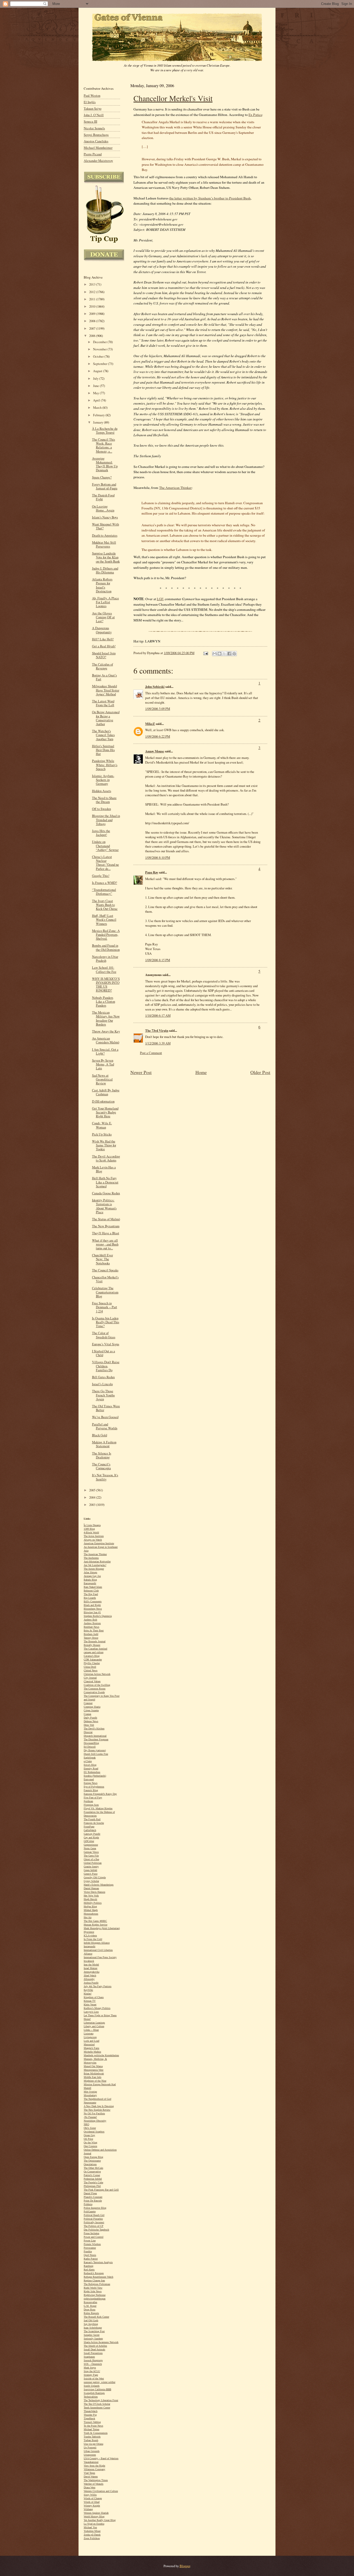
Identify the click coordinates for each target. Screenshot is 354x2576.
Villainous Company (94, 2469)
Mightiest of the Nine (95, 2081)
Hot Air (88, 1917)
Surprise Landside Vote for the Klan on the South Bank (106, 557)
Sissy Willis (90, 2495)
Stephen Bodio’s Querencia (98, 1616)
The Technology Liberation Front (101, 2400)
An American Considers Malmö (106, 1040)
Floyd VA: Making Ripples (98, 1808)
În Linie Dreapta (92, 1525)
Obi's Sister (90, 2128)
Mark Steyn (90, 2368)
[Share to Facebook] (229, 654)
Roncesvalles (90, 2302)
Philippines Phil (92, 2186)
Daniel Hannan (91, 1888)
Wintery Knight (92, 2506)
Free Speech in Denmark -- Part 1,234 (105, 1307)
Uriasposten (90, 2455)
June (96, 386)
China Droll (90, 1667)
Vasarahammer (91, 2462)
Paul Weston (92, 96)
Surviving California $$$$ (97, 2389)
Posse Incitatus (91, 2233)
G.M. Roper (90, 2306)
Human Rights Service (95, 1925)
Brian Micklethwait (94, 2073)
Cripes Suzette (91, 1710)
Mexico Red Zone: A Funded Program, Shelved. (106, 935)
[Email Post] (205, 653)
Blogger (185, 2566)
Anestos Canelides (96, 141)
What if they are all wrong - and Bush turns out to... (105, 1244)
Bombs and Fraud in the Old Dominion (106, 947)
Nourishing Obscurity (95, 2121)
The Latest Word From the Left (103, 703)
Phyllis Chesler (92, 1663)
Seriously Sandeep (93, 2339)
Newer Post (141, 1072)
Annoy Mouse (155, 751)
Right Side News (93, 2291)
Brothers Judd (91, 1634)
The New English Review (97, 2110)
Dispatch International (95, 1736)
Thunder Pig (90, 2415)
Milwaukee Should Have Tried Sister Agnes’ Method (106, 690)
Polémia (88, 2204)
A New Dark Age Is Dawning (99, 2106)
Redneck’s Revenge (94, 2273)
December (100, 342)
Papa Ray (152, 872)
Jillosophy (89, 1979)
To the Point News (93, 2426)
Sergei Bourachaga (96, 135)
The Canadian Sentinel (95, 1649)
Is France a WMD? (105, 883)
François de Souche (94, 1823)
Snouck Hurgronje (93, 2360)
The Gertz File (91, 1856)
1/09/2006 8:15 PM (158, 960)
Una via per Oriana (93, 2444)
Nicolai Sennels (94, 128)
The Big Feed (91, 1594)
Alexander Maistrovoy (98, 161)
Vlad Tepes (89, 2473)
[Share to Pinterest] (234, 654)
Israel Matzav (91, 1968)
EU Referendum (92, 1772)
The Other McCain (93, 2168)
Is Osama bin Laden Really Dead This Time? (106, 1322)
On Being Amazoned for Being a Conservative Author (106, 718)
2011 (93, 299)
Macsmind (89, 2044)
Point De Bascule (93, 2201)
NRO (86, 2124)
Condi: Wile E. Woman (102, 1125)
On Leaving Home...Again (103, 508)
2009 (93, 314)
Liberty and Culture (94, 2026)
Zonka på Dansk (92, 2535)
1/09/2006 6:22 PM (158, 736)
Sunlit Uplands (92, 2386)
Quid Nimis (90, 2255)
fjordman (88, 1801)
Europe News (91, 1783)
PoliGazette (90, 2211)
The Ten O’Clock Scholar (97, 2404)
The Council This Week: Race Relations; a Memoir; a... (104, 445)
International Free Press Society (100, 1957)
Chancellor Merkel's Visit (173, 98)
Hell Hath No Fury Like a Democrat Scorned (105, 1182)
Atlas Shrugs (90, 1572)
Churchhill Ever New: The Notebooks (102, 1259)
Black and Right (92, 1605)
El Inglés (90, 102)
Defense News (91, 1721)
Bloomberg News (93, 1609)
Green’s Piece (91, 1874)
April (97, 400)
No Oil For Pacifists (94, 2113)
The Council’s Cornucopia (101, 1466)
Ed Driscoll (90, 1747)
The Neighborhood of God (97, 2099)
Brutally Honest (92, 1645)
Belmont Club (91, 1591)
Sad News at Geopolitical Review (102, 1079)
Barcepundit (90, 1583)
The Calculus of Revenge (102, 666)
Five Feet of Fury (93, 1798)
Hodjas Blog (90, 1906)
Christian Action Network (97, 1674)
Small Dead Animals (94, 2349)
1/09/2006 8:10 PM (158, 857)
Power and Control (94, 2237)
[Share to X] (224, 654)
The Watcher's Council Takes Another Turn (103, 735)
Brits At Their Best (94, 1630)
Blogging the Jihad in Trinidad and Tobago (106, 820)
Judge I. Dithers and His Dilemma (105, 570)
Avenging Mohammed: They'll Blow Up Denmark (105, 464)
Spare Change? (102, 477)
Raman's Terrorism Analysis (98, 2262)
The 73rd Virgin (157, 1030)
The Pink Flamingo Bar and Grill (101, 2190)
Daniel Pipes (90, 2193)
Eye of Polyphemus (94, 1787)
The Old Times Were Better (106, 1408)
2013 (93, 284)
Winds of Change (93, 2498)
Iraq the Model (91, 1965)
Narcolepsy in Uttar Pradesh (105, 959)
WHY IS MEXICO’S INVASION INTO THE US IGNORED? (106, 985)
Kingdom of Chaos (94, 1997)
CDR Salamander (93, 1660)
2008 (93, 321)
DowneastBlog (91, 1743)
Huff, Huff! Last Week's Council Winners (104, 920)
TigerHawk (89, 2418)
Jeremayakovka (91, 1972)
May (96, 393)
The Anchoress (91, 1558)
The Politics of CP (94, 2226)
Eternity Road (91, 1768)
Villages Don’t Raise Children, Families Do (106, 1366)
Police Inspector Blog (95, 2208)
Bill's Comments (93, 1601)
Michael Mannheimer (98, 148)
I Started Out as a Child (104, 1353)
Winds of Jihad (92, 2502)
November (100, 349)
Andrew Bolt (90, 1620)
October (99, 356)
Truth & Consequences (96, 2433)
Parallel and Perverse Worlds (105, 1426)
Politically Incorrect (94, 2222)
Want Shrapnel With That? (105, 526)
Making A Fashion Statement (104, 1444)
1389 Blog (89, 1529)
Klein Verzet (90, 2004)
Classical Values (92, 1681)
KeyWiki (88, 1990)
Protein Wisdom (92, 2244)
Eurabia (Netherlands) (95, 1776)
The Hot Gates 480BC (95, 1921)
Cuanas (87, 1714)
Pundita (88, 2251)
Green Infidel (90, 1870)
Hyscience (89, 1932)
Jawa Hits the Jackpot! (101, 833)
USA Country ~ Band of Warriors (101, 2458)
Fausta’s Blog (91, 1790)
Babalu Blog (90, 1580)
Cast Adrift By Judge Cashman (106, 1092)
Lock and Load (91, 2041)
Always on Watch (93, 1540)
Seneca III (90, 122)
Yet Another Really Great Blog (100, 2520)
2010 (93, 306)
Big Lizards (90, 1598)
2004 (93, 1497)
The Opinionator (92, 2161)
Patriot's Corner (92, 2175)
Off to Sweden (101, 809)
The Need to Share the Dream (104, 800)
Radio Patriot (91, 2259)
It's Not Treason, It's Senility (105, 1477)
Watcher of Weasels (94, 2484)
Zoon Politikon (92, 2538)
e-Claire (88, 1761)
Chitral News (91, 1670)
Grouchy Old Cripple (95, 1877)
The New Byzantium (106, 1226)
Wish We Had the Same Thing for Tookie (104, 1145)
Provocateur (90, 2248)
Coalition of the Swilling (97, 1685)
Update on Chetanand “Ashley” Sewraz (105, 846)
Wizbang (88, 2509)
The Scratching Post (94, 2331)
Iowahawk (89, 1961)
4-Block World (91, 1532)
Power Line (90, 2241)
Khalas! (88, 1994)
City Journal (90, 1678)
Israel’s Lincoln (102, 1384)
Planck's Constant (93, 2197)
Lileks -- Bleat (91, 2030)
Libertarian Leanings (94, 2023)
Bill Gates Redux (103, 1377)
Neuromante (90, 2103)
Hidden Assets (102, 791)
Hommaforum (91, 1914)
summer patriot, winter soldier (100, 2382)
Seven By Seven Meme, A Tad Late (103, 1064)
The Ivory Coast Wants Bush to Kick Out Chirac (105, 905)
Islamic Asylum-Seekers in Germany (103, 780)
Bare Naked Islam (93, 1587)
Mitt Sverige (90, 2092)
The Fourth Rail (92, 1819)
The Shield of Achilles (95, 2346)
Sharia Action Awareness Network (101, 2342)
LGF (160, 599)
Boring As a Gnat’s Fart (104, 677)
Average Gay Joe (92, 1576)
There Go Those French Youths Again (103, 1395)
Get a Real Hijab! (104, 646)
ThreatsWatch (91, 2411)
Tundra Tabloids (92, 2437)
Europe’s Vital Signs (106, 1344)
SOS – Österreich (93, 2364)
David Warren (91, 2477)
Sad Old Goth (91, 2320)
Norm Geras (90, 1848)
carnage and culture (94, 1652)
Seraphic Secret (92, 2335)
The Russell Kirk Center (96, 2317)
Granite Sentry (91, 1867)
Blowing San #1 (92, 1612)
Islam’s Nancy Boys (105, 517)
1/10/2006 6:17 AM (158, 1015)
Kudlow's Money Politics (97, 2008)
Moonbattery (90, 2095)
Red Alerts (89, 2270)
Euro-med (89, 1779)
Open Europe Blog (93, 2157)
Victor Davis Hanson (94, 1892)
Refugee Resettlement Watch (98, 2277)
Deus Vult (89, 1725)
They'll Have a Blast (106, 1233)
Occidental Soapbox (94, 2132)
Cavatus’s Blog (92, 1656)
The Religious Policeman (97, 2284)
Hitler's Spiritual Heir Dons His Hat (103, 750)
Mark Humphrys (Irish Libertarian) (102, 1928)
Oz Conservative (92, 2172)
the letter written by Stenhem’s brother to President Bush (210, 198)
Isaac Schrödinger (93, 2328)
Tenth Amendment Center (97, 2408)
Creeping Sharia (92, 1707)
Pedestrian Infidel (93, 2179)
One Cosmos (90, 2146)
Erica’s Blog (90, 1765)
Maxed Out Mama (93, 2066)
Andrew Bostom (92, 1623)
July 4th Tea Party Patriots (98, 1986)
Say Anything (91, 2324)
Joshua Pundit (91, 1983)
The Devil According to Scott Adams (106, 1158)
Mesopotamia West (94, 2070)
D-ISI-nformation (103, 1101)
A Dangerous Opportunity (102, 630)
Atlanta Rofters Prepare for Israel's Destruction (102, 585)
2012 (93, 292)
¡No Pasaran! (90, 2117)
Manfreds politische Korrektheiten (101, 2055)
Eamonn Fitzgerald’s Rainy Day (100, 1794)
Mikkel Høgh (91, 1910)
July (96, 379)
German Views (91, 1852)
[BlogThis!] (220, 654)
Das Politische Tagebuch (96, 2230)
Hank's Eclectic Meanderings (99, 1885)
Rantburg (88, 2266)
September (101, 364)
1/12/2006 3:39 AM (158, 1043)
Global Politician (93, 1863)
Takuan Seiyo (93, 109)
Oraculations (90, 2164)
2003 (93, 1505)
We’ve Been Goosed (105, 1417)
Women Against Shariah (96, 2513)
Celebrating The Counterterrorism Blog (105, 1292)
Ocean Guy (89, 2135)
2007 (93, 328)
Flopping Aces (91, 1805)
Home (201, 1072)
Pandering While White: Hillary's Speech (105, 765)
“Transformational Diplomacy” (104, 892)
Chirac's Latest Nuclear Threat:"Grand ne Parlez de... (105, 863)
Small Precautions (93, 2353)
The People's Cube (93, 2182)
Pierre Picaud (93, 154)
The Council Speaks (105, 1270)
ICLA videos (90, 1936)
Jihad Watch (90, 1975)
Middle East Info (93, 2077)
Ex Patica (255, 115)
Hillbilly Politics (93, 1903)
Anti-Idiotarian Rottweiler (97, 1561)
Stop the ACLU (92, 2371)
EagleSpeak (90, 1758)
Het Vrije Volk (91, 1896)
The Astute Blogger (94, 1569)
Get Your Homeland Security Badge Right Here (105, 1112)
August (98, 371)
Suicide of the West (94, 2378)
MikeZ (150, 724)
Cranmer (88, 1703)
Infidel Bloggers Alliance (97, 1943)
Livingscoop (90, 2037)
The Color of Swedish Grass (104, 1335)
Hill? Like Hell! (103, 639)
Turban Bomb (91, 2440)
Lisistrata (88, 2034)
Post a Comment (151, 1053)
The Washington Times (96, 2480)
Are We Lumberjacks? (95, 1565)
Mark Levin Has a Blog (104, 1169)
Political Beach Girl (94, 2215)
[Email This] (215, 654)
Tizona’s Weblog (92, 2422)
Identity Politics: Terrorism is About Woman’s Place (104, 1206)
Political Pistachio (93, 2219)
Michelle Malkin (92, 2052)
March (98, 408)
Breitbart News (91, 1627)
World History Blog (94, 2516)
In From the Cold (93, 1939)
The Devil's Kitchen (94, 1729)
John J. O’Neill (94, 115)
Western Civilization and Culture (101, 2491)
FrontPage (89, 1827)
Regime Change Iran (94, 2280)
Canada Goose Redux (106, 1193)
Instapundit (90, 1946)
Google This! (101, 876)
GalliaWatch (90, 1830)
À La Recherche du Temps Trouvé (105, 431)
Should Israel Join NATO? (104, 655)
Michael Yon (90, 2527)
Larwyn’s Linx (91, 2012)
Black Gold (100, 1435)
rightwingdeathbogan (95, 2299)
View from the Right (94, 2466)
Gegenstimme (91, 1845)
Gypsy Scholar (91, 1881)
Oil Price (88, 2139)
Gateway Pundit (92, 1834)
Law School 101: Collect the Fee (104, 970)
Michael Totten (91, 2429)
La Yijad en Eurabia (94, 2524)
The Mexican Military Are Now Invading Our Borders (106, 1018)
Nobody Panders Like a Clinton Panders (104, 1002)
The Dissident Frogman (96, 1739)
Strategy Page (91, 2375)
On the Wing (90, 2142)
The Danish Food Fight (103, 497)
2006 (93, 336)
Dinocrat (88, 1732)
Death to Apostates (105, 535)
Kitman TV (90, 2001)
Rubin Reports (91, 2313)
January (98, 422)
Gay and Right (91, 1837)
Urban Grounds (92, 2451)
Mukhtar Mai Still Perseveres (104, 544)
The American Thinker (175, 488)
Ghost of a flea (91, 1859)
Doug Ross (90, 2310)
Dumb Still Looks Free (96, 1754)
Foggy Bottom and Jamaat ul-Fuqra (105, 486)
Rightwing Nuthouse (95, 2295)
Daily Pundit (90, 1718)
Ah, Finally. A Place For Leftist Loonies (105, 602)
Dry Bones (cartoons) (95, 1750)
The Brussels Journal (95, 1641)
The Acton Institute (94, 1536)
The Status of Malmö (106, 1219)
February (99, 415)
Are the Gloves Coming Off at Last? (103, 617)
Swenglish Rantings (94, 2393)
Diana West (90, 2487)
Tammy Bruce (91, 1638)
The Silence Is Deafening (102, 1455)
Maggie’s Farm (91, 2048)
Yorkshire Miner (92, 2531)
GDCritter (89, 1841)
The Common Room (95, 1689)
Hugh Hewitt (90, 1899)
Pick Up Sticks (102, 1134)
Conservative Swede (94, 1692)
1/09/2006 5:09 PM (158, 709)
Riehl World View (93, 2288)
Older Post (260, 1072)
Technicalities (91, 2397)
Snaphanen (89, 2357)
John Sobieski (155, 687)
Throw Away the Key (106, 1031)
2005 (93, 1490)
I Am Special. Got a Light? (105, 1051)
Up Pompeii (90, 2447)
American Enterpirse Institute (99, 1543)
